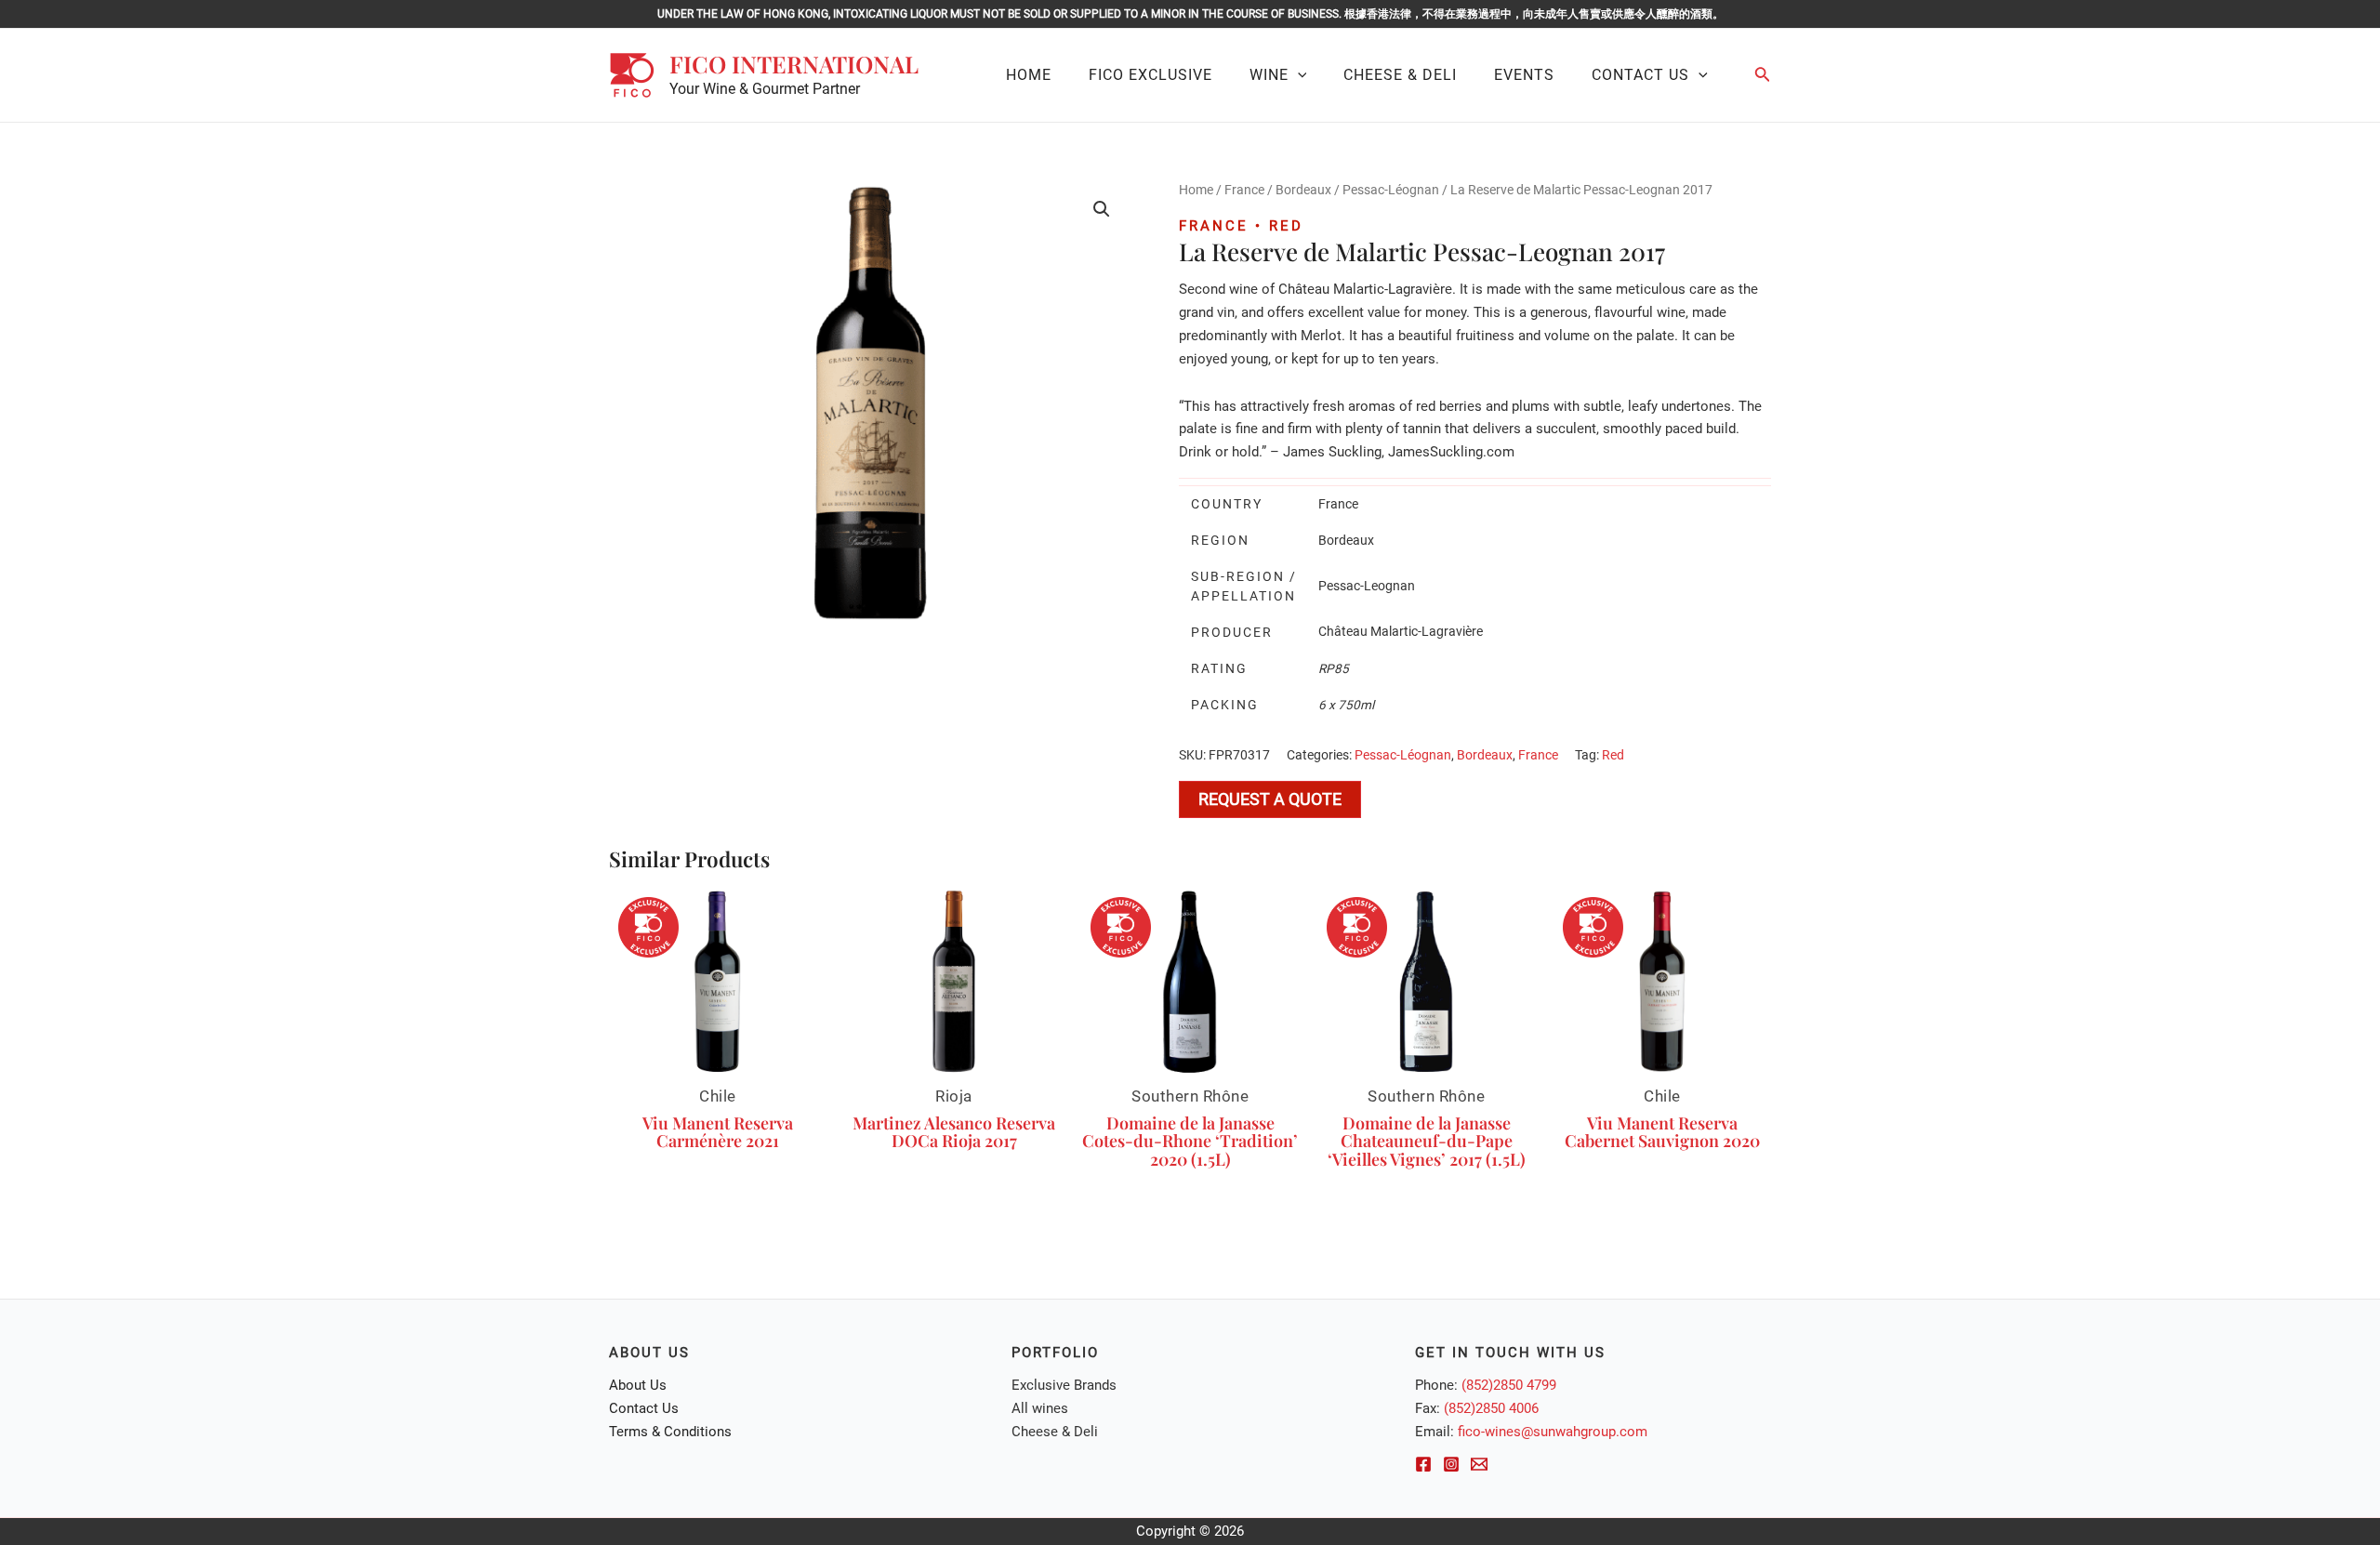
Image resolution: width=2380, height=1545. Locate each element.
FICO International (794, 64)
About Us (638, 1385)
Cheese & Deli (1055, 1432)
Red (1613, 755)
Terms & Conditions (670, 1432)
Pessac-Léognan (1391, 190)
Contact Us (644, 1408)
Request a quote (1270, 799)
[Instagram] (1451, 1464)
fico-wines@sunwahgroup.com (1553, 1432)
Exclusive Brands (1064, 1385)
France (1244, 190)
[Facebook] (1423, 1464)
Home (1196, 190)
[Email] (1479, 1464)
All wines (1040, 1408)
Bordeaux (1303, 190)
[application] (1298, 75)
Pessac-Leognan (1367, 586)
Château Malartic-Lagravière (1401, 631)
